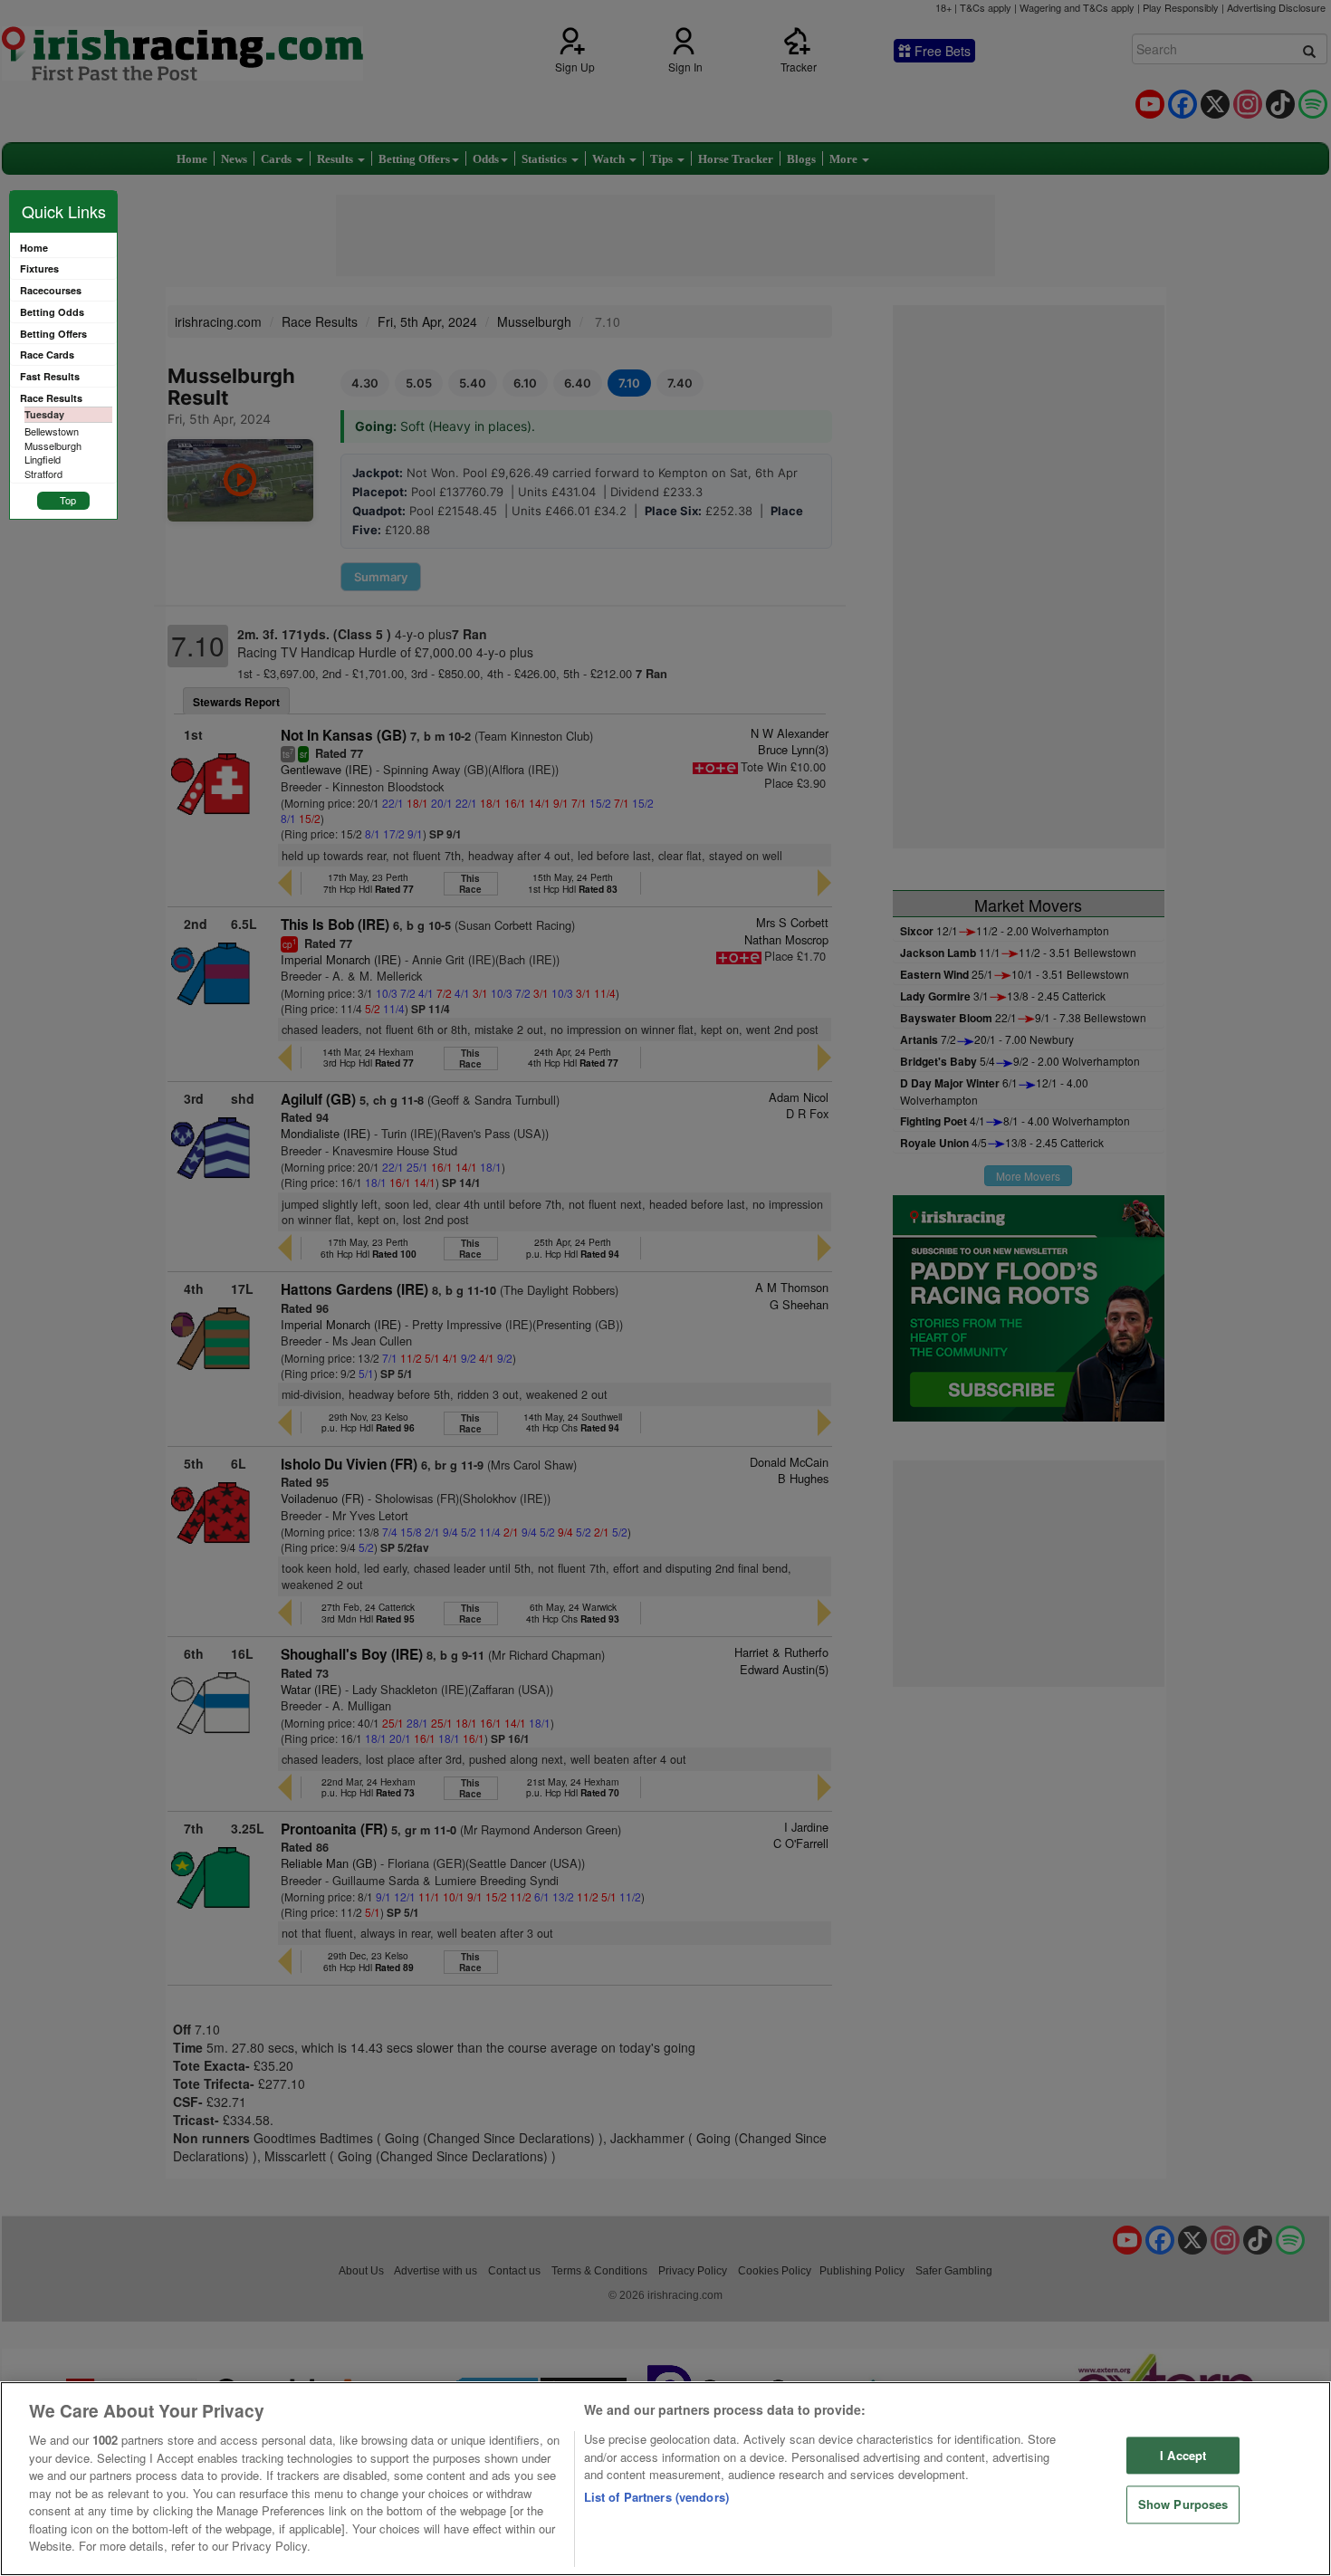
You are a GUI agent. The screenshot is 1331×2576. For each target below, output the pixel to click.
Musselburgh (53, 445)
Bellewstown (52, 431)
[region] (665, 2479)
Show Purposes (1183, 2505)
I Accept (1183, 2455)
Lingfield (43, 459)
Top (68, 500)
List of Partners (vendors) (656, 2497)
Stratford (43, 474)
